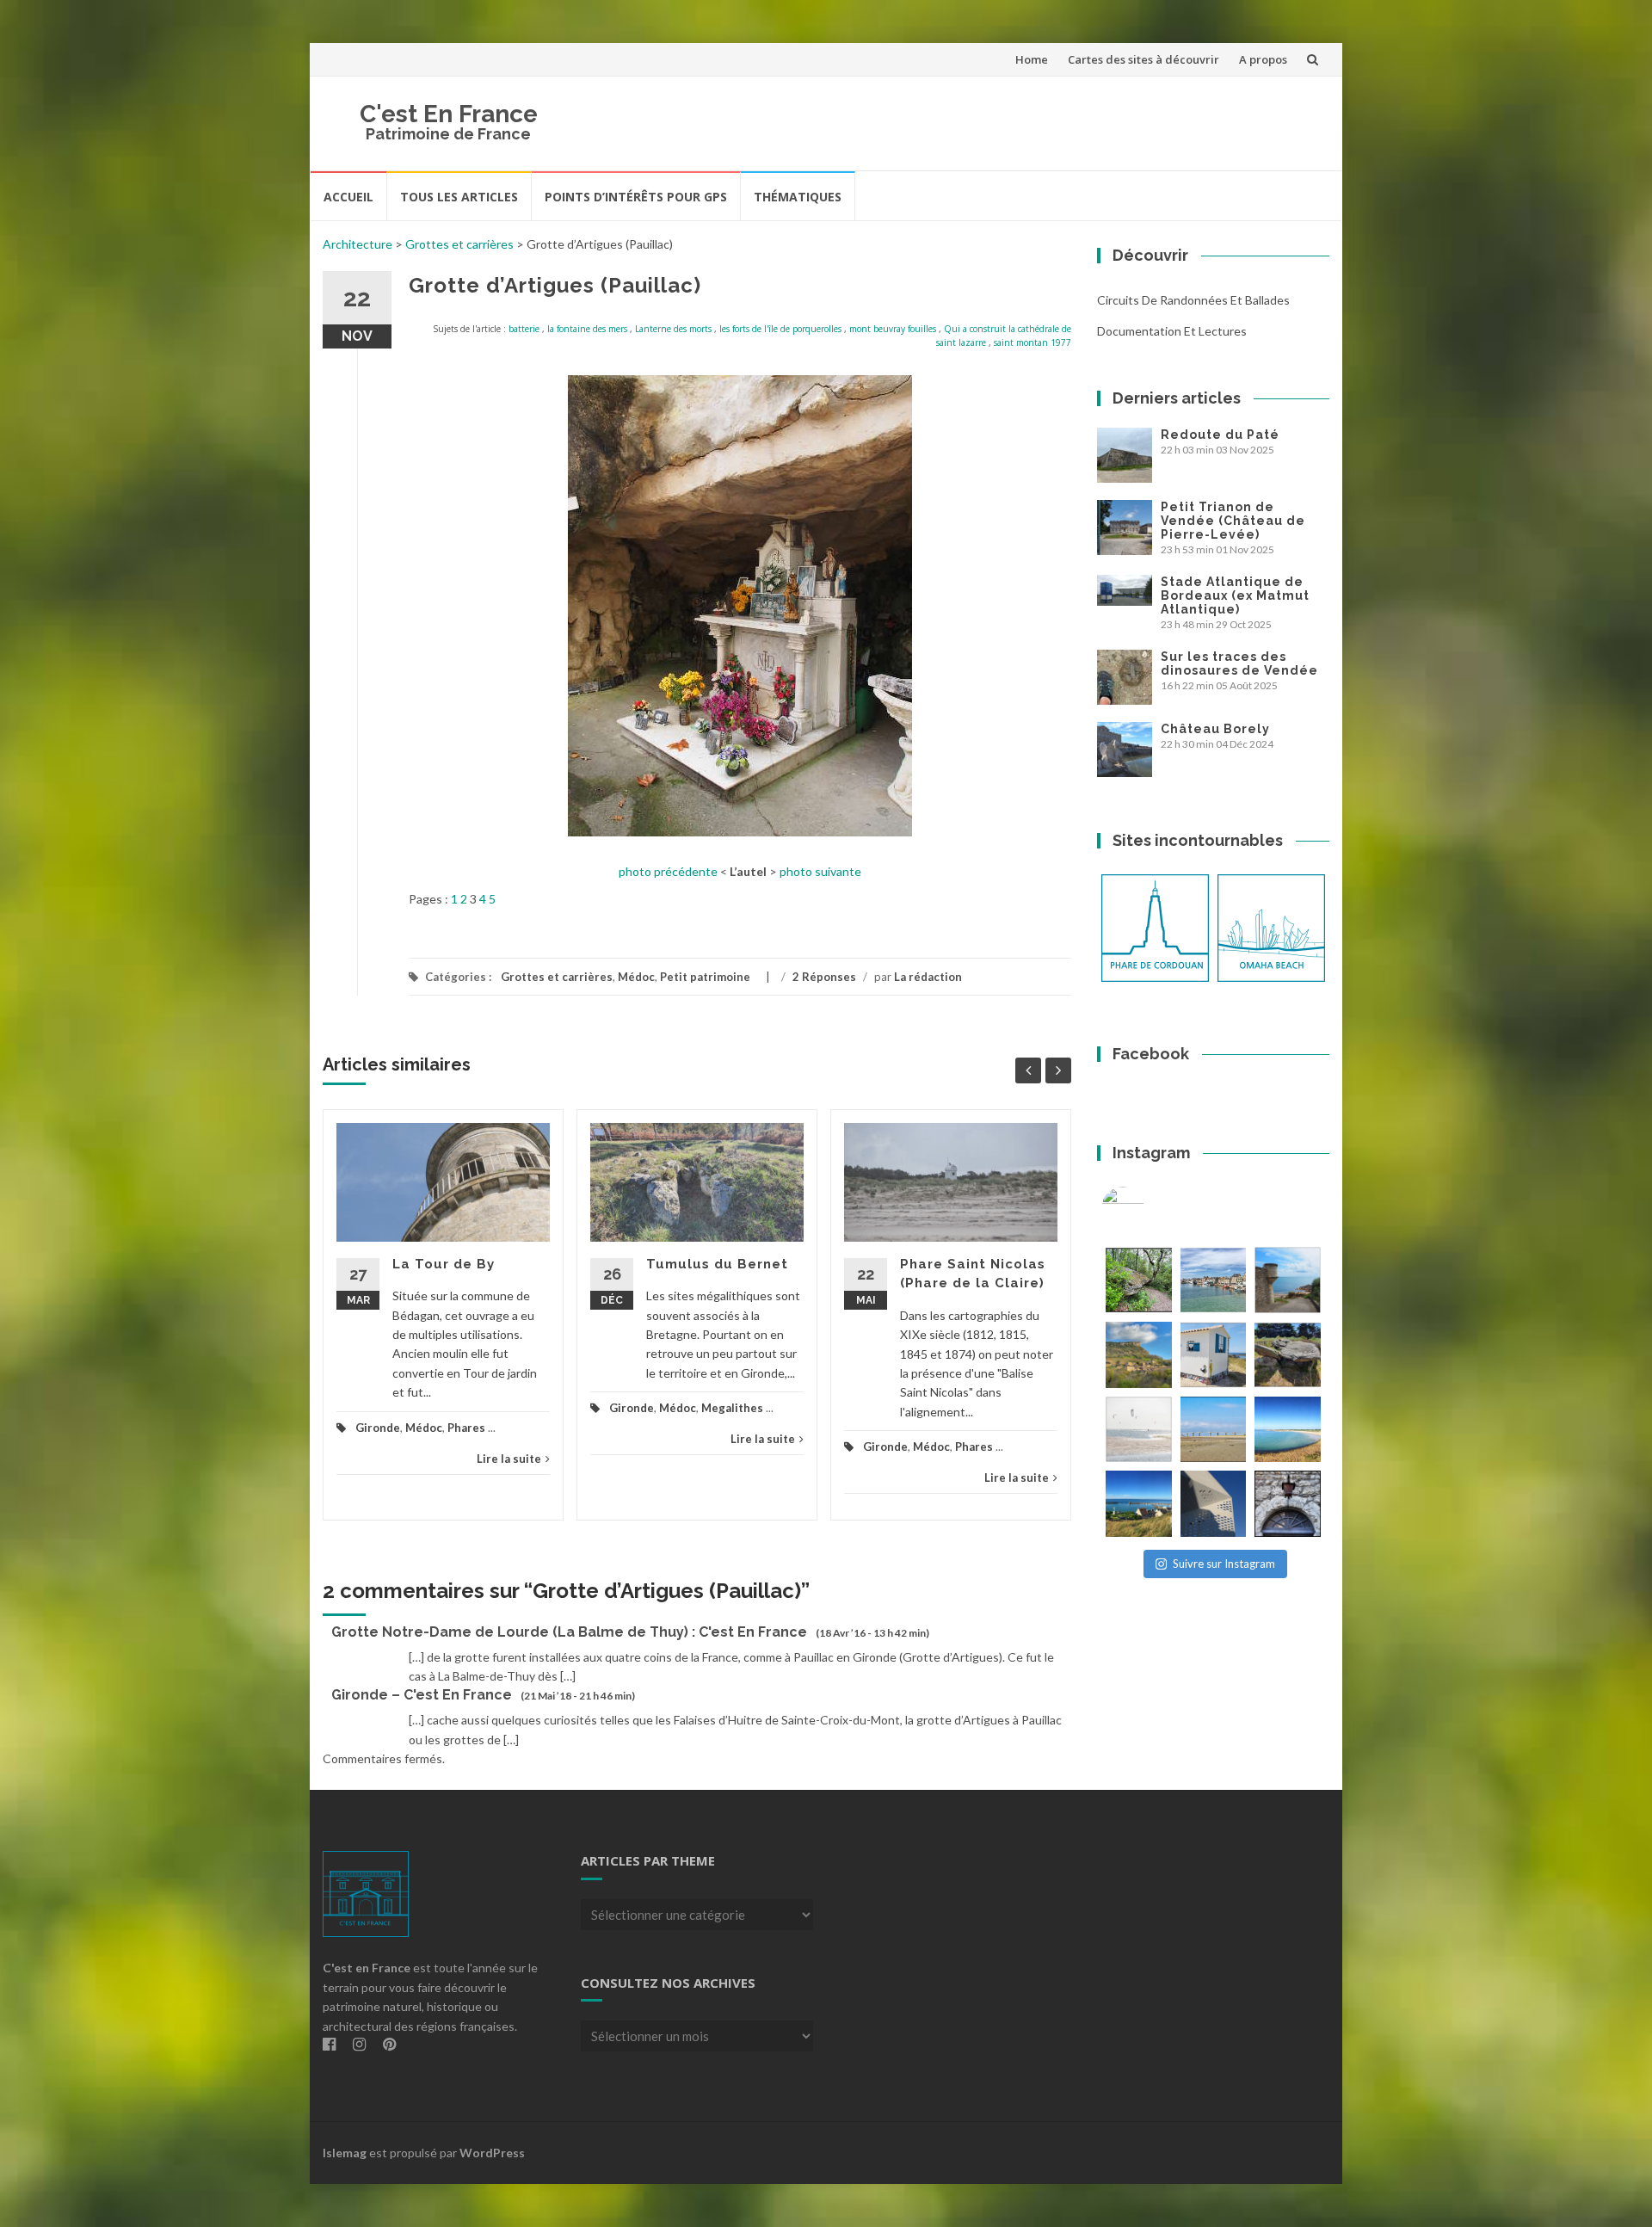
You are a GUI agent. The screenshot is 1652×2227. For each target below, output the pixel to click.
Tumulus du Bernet (717, 1264)
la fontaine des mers (587, 329)
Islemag (345, 2153)
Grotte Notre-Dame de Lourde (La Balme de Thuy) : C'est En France (569, 1632)
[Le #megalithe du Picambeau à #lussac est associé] (1139, 1280)
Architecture (358, 244)
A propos (1263, 59)
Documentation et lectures (1172, 331)
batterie (524, 329)
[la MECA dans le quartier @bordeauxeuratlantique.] (1214, 1504)
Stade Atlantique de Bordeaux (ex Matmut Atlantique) (1235, 595)
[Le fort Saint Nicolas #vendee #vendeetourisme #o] (1288, 1280)
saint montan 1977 (1032, 342)
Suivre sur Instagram (1224, 1564)
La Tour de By (444, 1264)
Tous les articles (459, 197)
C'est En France (449, 114)
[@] (1149, 1208)
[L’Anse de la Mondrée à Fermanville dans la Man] (1288, 1430)
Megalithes (732, 1408)
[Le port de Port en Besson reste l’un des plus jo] (1139, 1504)
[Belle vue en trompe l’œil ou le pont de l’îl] (1214, 1430)
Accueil (348, 197)
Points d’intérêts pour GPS (636, 197)
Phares (466, 1428)
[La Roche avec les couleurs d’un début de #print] (1139, 1355)
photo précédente (668, 871)
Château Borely (1215, 729)
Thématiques (798, 197)
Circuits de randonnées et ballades (1193, 300)
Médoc (636, 977)
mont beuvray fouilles (893, 329)
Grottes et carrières (459, 244)
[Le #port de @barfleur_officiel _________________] (1214, 1280)
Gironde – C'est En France (422, 1695)
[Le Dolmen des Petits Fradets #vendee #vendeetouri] (1288, 1355)
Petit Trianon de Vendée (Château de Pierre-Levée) (1233, 521)
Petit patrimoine (705, 977)
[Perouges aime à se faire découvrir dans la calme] (1288, 1504)
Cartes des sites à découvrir (1143, 59)
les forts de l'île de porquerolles (780, 329)
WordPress (492, 2153)
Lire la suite (509, 1459)
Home (1032, 59)
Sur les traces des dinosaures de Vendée (1239, 663)
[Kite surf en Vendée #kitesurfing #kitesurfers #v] (1139, 1430)
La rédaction (928, 977)
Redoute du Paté (1220, 435)
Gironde (378, 1428)
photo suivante (820, 871)
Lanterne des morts (673, 329)
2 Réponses (824, 977)
